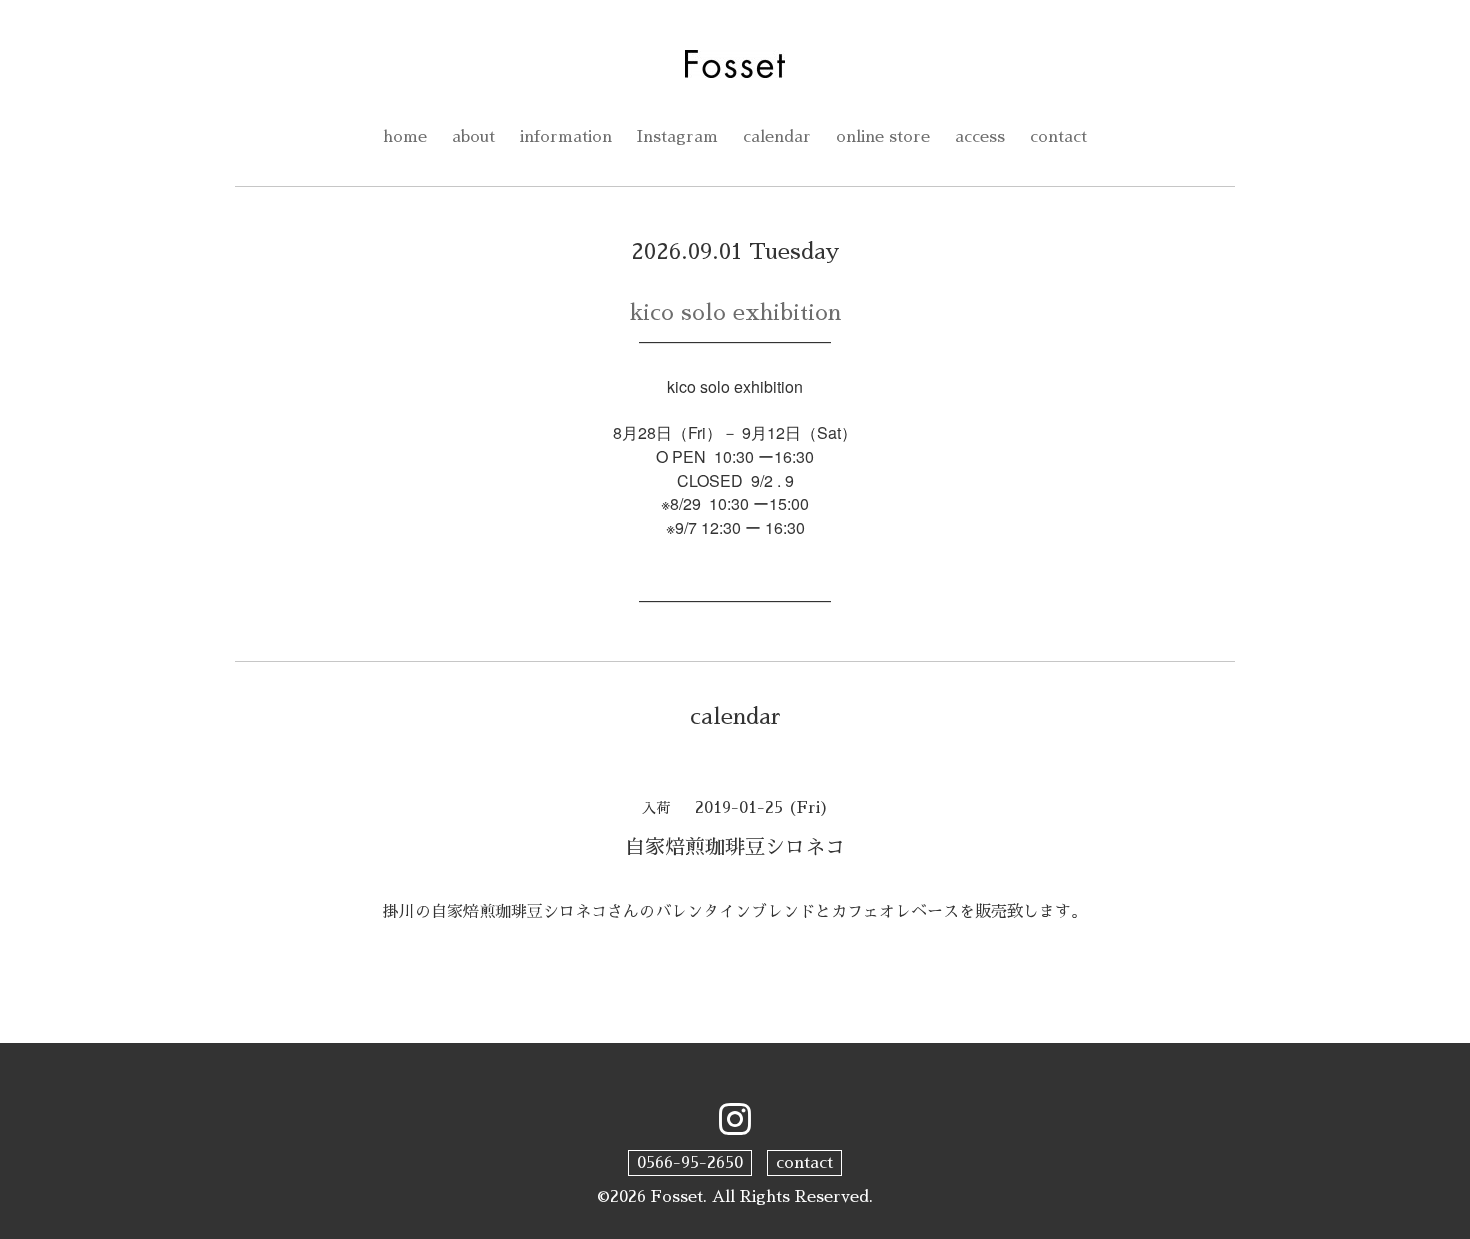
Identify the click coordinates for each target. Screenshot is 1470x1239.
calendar (777, 137)
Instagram (677, 137)
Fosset (677, 1197)
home (405, 137)
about (473, 137)
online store (883, 137)
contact (1058, 137)
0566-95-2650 (690, 1163)
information (566, 137)
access (980, 137)
